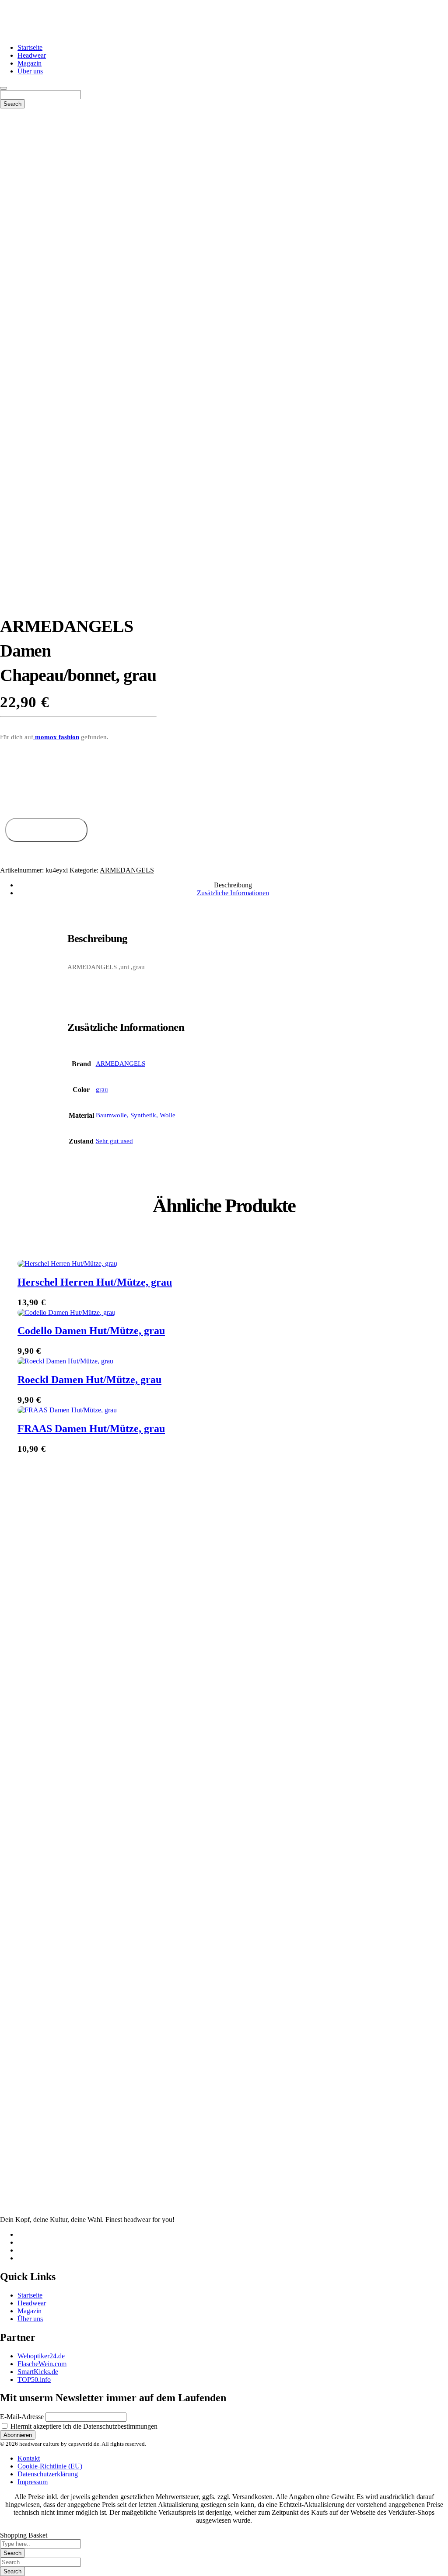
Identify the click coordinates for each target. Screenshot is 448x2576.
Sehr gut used (114, 1141)
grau (102, 1089)
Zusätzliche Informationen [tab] (233, 893)
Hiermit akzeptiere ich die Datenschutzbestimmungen (83, 2426)
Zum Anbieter (46, 830)
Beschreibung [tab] (233, 885)
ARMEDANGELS (127, 870)
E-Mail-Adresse (22, 2417)
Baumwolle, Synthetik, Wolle (136, 1115)
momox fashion (56, 737)
